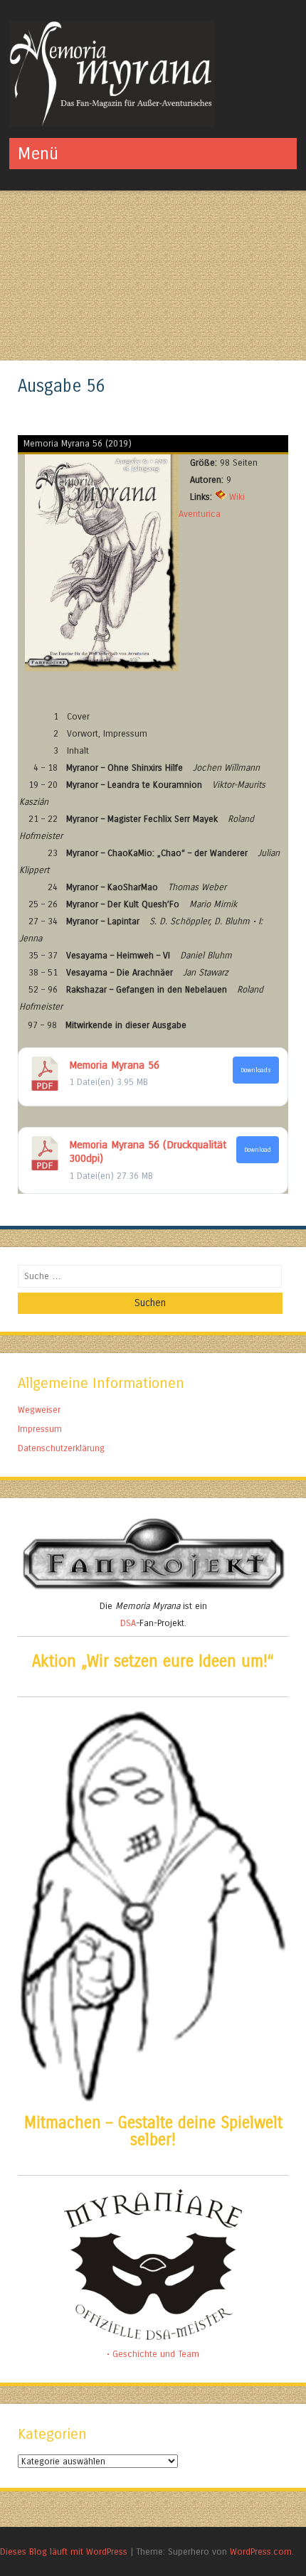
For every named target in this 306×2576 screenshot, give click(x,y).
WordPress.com (261, 2551)
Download (258, 1150)
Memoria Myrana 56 (114, 1065)
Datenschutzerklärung (61, 1448)
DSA (128, 1623)
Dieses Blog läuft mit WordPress (64, 2551)
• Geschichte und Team (153, 2354)
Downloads (256, 1070)
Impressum (40, 1429)
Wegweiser (39, 1410)
